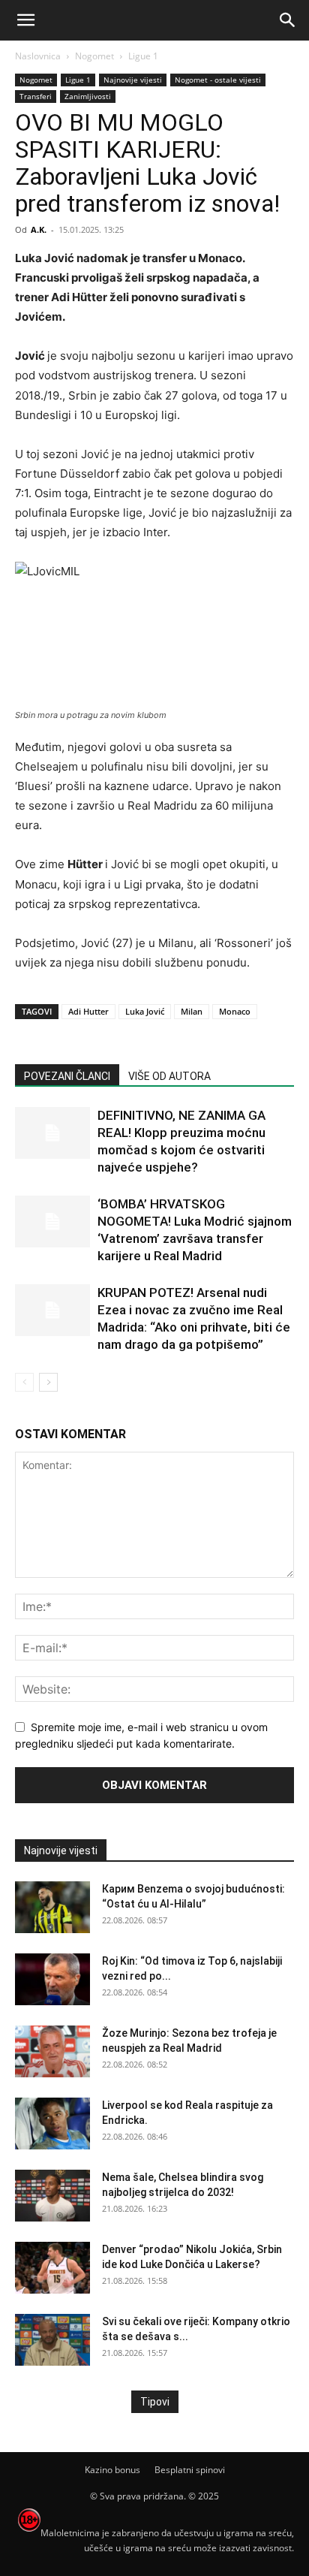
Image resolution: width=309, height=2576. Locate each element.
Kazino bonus (112, 2470)
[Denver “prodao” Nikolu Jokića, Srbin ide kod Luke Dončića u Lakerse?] (52, 2268)
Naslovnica (38, 56)
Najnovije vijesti (133, 80)
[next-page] (48, 1382)
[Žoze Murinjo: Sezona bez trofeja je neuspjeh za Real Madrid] (52, 2051)
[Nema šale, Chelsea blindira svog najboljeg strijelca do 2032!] (52, 2196)
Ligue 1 (143, 56)
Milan (192, 1011)
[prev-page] (24, 1382)
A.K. (39, 229)
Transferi (36, 96)
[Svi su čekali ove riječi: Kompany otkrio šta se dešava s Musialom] (52, 2340)
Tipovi (155, 2402)
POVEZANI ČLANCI (67, 1076)
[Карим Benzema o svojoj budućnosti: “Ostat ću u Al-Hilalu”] (52, 1907)
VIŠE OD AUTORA (169, 1076)
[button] (25, 20)
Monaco (235, 1011)
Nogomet (94, 56)
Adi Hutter (88, 1011)
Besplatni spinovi (190, 2470)
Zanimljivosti (88, 96)
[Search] (288, 20)
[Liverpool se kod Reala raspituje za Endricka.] (52, 2124)
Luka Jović (145, 1011)
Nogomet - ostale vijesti (218, 80)
